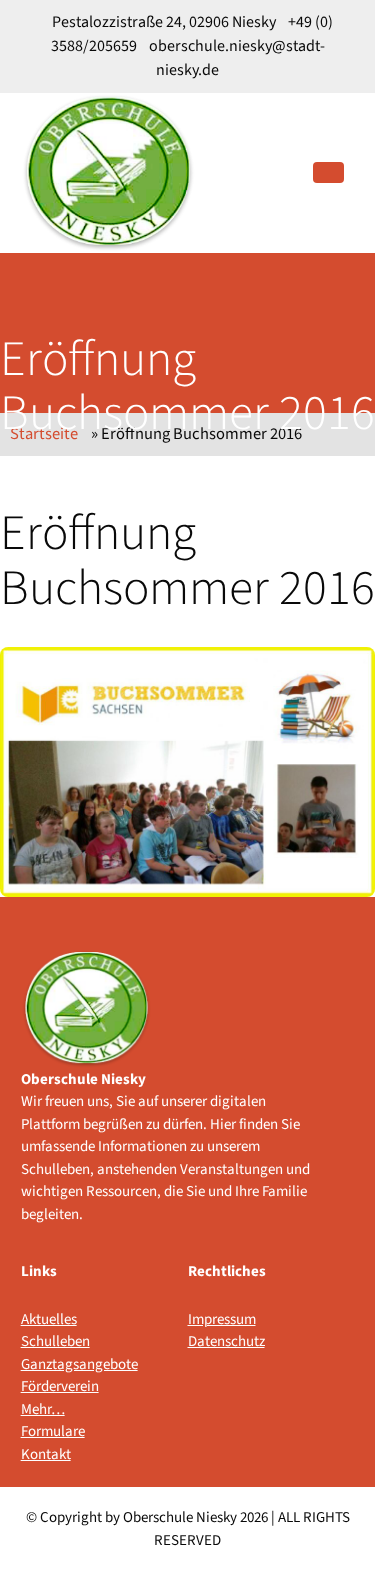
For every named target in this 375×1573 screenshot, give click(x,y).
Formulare (53, 1431)
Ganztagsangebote (62, 1364)
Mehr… (43, 1409)
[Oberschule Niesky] (108, 172)
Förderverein (60, 1386)
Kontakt (46, 1454)
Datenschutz (226, 1341)
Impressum (222, 1319)
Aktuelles (49, 1319)
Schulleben (55, 1341)
